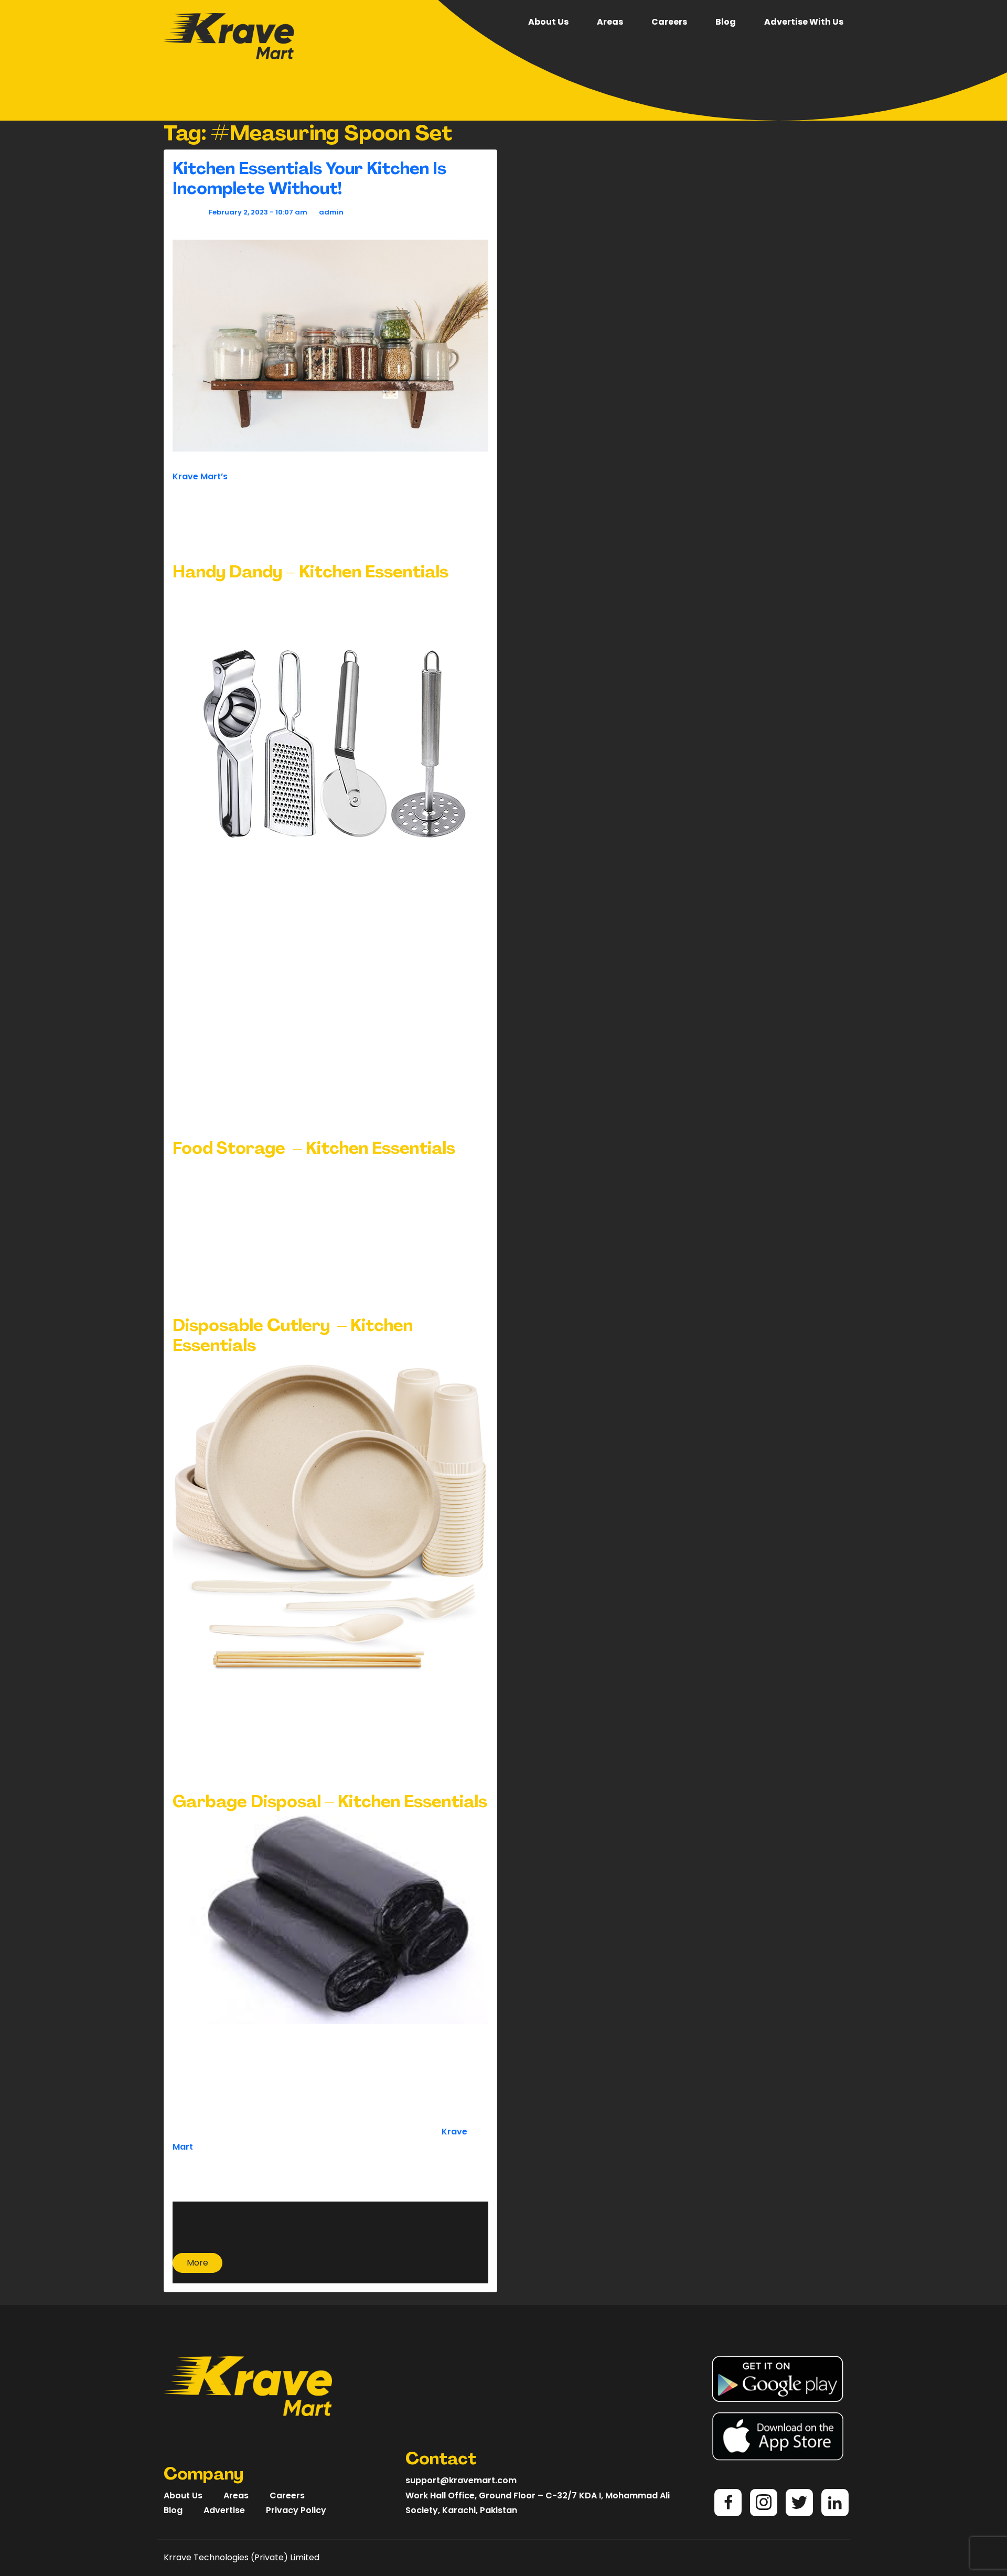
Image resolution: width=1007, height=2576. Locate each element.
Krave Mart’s (200, 476)
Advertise (224, 2510)
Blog (726, 22)
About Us (548, 22)
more (197, 2263)
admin (331, 212)
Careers (669, 22)
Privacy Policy (296, 2510)
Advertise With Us (804, 22)
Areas (610, 22)
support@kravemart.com (461, 2480)
